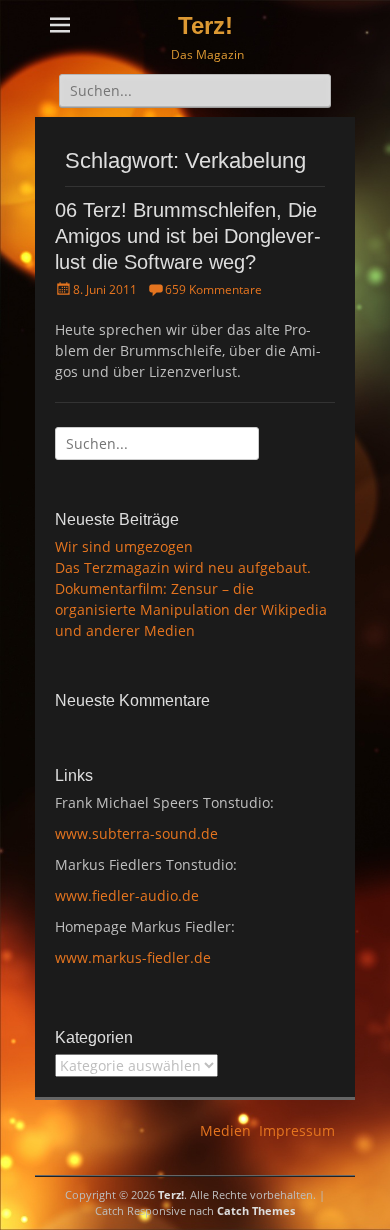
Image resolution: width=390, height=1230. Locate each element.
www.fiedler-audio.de (127, 895)
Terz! (205, 25)
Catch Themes (256, 1210)
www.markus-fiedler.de (133, 957)
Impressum (297, 1130)
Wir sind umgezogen (124, 546)
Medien (225, 1130)
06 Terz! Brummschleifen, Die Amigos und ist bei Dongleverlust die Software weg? (188, 236)
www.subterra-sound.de (136, 833)
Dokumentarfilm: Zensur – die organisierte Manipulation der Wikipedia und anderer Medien (191, 609)
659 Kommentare (213, 289)
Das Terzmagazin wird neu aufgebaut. (183, 567)
